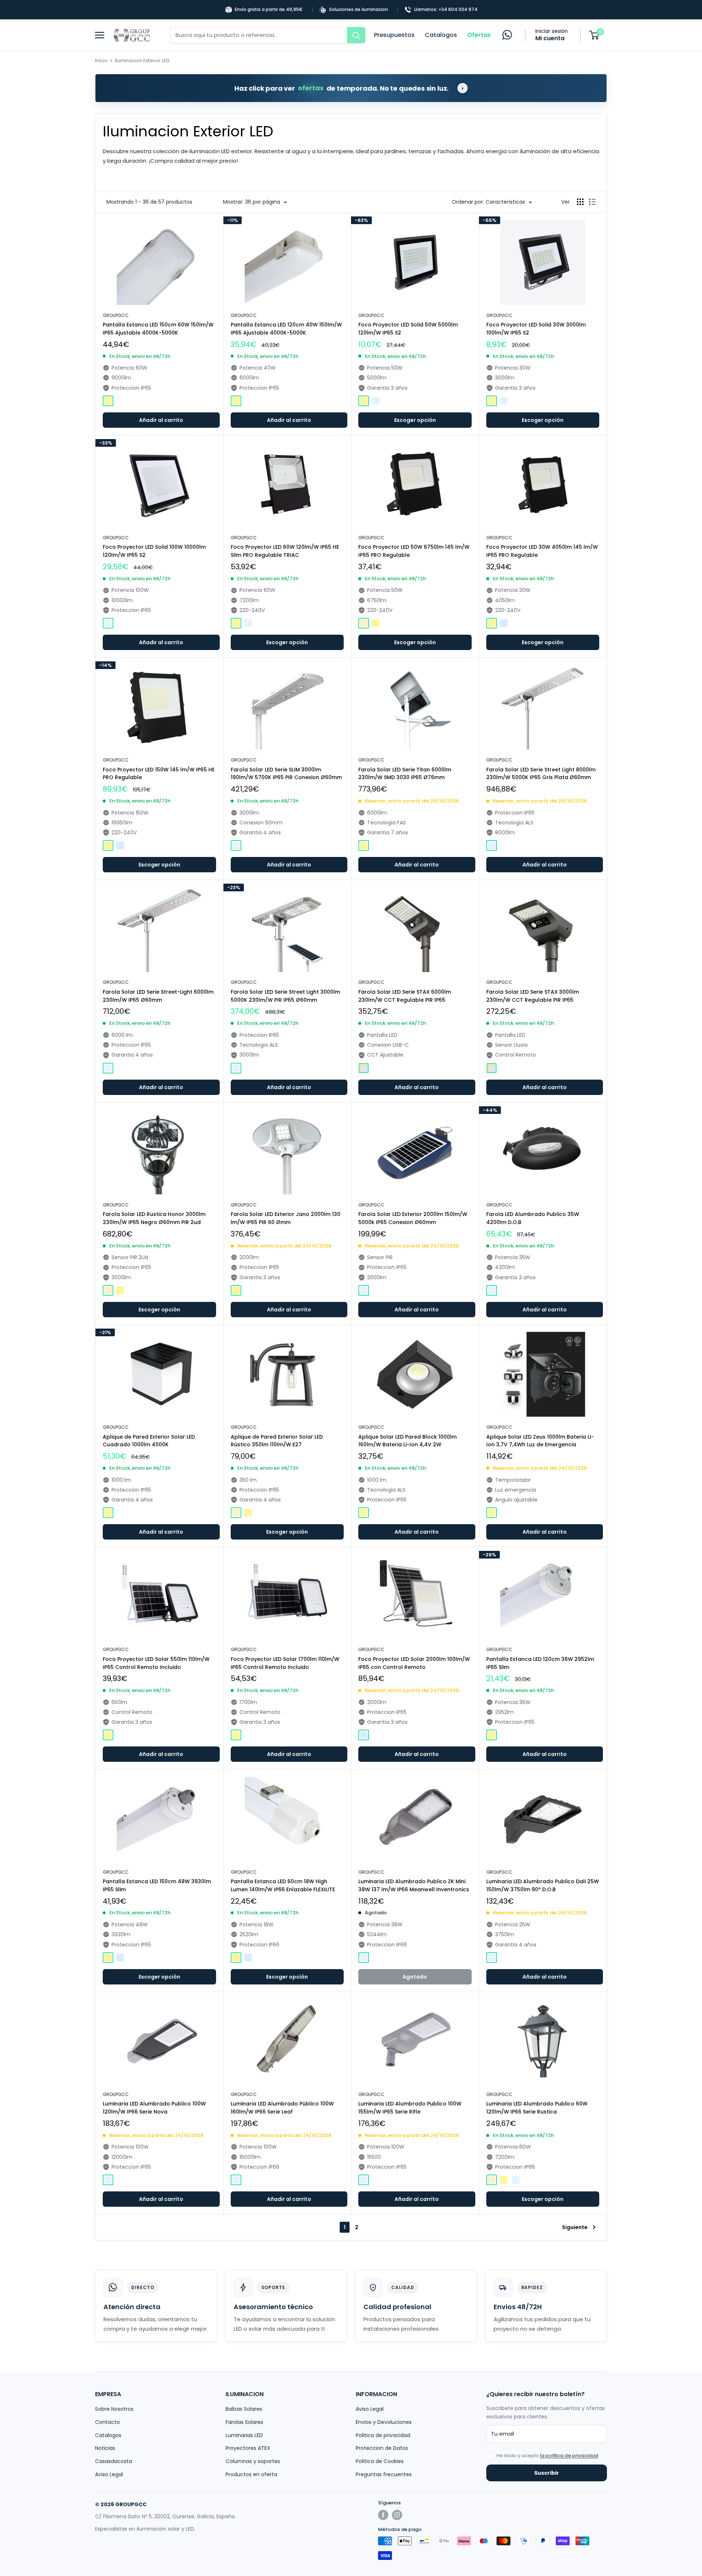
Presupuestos (394, 35)
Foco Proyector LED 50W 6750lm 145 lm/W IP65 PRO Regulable (414, 551)
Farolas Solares (244, 2422)
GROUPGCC (116, 315)
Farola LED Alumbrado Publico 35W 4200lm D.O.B (533, 1218)
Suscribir (547, 2473)
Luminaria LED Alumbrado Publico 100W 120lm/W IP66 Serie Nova (154, 2108)
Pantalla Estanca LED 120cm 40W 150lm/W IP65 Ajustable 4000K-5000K (286, 329)
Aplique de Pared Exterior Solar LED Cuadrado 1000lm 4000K (149, 1441)
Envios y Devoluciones (384, 2422)
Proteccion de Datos (382, 2448)
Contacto (107, 2422)
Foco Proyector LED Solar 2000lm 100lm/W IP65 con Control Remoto (414, 1663)
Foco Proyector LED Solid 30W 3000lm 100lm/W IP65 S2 (536, 329)
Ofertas (479, 35)
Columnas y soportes (253, 2461)
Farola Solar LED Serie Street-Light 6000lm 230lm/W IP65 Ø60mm (158, 996)
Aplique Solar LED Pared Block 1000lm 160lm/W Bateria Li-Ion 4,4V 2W (407, 1441)
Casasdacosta (114, 2461)
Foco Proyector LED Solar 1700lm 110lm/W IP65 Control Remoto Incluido (285, 1663)
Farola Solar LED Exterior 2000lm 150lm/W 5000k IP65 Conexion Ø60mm (413, 1218)
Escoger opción (415, 420)
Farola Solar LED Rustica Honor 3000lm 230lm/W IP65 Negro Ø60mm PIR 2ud (154, 1218)
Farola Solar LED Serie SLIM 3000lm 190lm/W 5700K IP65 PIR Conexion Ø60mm (286, 774)
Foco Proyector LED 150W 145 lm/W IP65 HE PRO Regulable (159, 774)
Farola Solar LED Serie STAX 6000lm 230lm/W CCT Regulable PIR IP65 (405, 996)
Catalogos (441, 35)
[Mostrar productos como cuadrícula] (580, 202)
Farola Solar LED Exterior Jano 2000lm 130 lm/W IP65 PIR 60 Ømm (286, 1218)
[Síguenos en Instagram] (397, 2515)
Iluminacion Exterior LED (142, 61)
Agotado (415, 1977)
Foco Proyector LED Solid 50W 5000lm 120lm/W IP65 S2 (408, 329)
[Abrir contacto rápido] (507, 35)
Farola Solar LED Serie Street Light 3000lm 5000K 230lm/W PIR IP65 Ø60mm (285, 996)
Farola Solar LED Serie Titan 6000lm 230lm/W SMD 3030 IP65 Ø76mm (405, 774)
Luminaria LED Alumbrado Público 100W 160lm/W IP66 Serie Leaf (282, 2108)
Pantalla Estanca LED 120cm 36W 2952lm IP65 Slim (540, 1663)
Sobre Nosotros (114, 2409)
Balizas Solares (244, 2409)
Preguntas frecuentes (384, 2474)
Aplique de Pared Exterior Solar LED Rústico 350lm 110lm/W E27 (277, 1441)
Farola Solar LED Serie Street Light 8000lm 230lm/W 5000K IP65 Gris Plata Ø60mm (541, 774)
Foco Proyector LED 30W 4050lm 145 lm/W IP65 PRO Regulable (542, 551)
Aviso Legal (109, 2474)
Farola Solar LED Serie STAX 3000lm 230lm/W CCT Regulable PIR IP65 (533, 996)
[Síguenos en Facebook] (383, 2515)
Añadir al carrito (161, 420)
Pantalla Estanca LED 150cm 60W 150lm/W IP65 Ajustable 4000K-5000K (158, 329)
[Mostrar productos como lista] (592, 202)
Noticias (105, 2448)
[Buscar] (356, 35)
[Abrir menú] (102, 35)
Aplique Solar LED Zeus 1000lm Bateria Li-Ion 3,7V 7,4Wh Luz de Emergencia (540, 1441)
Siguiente (575, 2227)
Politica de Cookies (380, 2461)
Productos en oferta (251, 2474)
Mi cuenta (550, 38)
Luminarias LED (244, 2435)
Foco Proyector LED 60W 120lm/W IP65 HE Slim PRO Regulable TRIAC (285, 551)
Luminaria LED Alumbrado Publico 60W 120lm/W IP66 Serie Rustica (537, 2108)
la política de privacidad (569, 2456)
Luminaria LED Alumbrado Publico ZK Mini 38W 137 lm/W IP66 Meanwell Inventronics (414, 1885)
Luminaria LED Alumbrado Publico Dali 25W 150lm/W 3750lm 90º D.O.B (543, 1885)
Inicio (101, 61)
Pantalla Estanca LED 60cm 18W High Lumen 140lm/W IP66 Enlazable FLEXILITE (283, 1885)
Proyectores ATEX (248, 2448)
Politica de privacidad (383, 2435)
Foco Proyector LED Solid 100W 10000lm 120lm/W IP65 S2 (154, 551)
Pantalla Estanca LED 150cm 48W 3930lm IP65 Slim (157, 1885)
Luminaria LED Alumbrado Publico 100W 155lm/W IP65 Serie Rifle (410, 2108)
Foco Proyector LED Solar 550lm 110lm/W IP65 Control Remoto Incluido (156, 1663)
